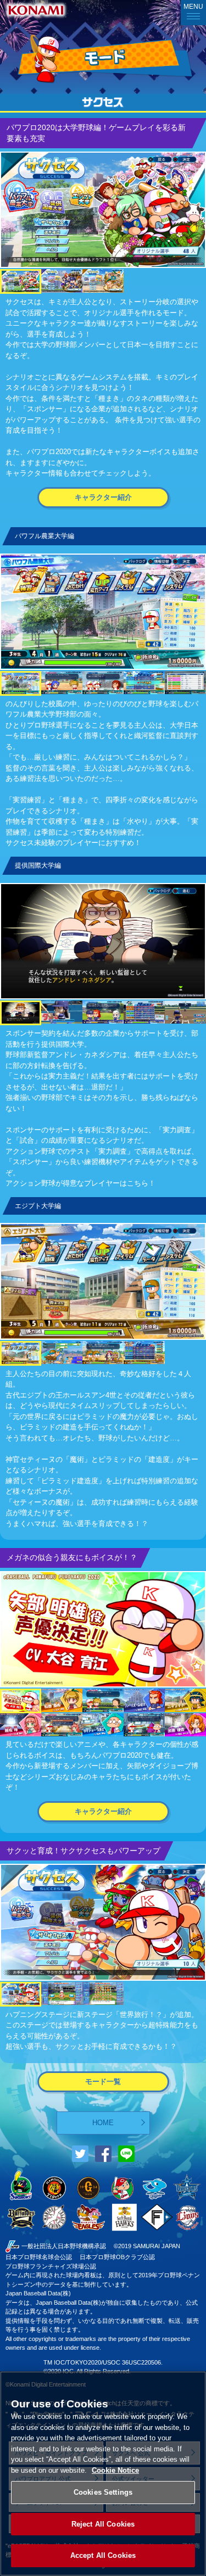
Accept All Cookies (103, 2555)
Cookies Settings (103, 2492)
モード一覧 (103, 2082)
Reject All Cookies (103, 2524)
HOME (103, 2123)
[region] (103, 2474)
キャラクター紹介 (103, 497)
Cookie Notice (115, 2470)
